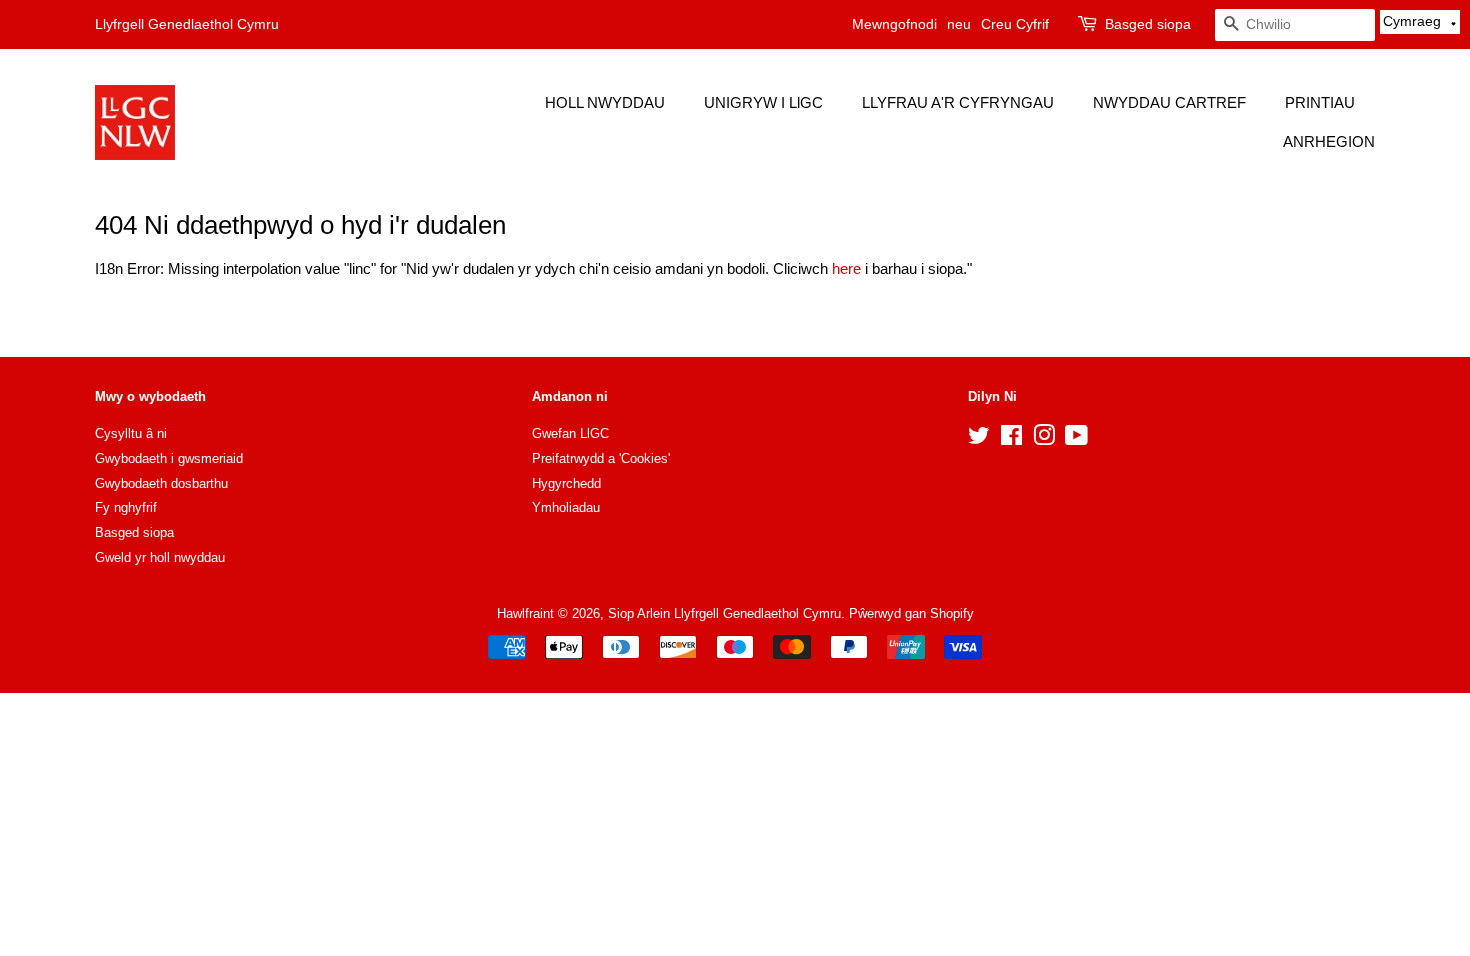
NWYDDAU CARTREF (1169, 102)
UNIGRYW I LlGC (763, 102)
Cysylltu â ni (131, 433)
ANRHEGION (1329, 141)
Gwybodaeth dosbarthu (161, 483)
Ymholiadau (566, 507)
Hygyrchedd (566, 483)
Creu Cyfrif (1015, 24)
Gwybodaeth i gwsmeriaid (169, 458)
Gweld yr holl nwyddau (160, 557)
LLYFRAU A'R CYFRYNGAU (958, 102)
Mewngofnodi (894, 24)
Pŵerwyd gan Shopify (911, 613)
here (846, 268)
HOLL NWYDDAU (605, 102)
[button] (1420, 22)
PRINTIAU (1320, 102)
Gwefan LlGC (570, 433)
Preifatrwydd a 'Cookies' (601, 458)
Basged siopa (1148, 24)
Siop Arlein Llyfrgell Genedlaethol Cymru (724, 613)
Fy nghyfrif (126, 507)
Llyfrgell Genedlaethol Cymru (187, 24)
